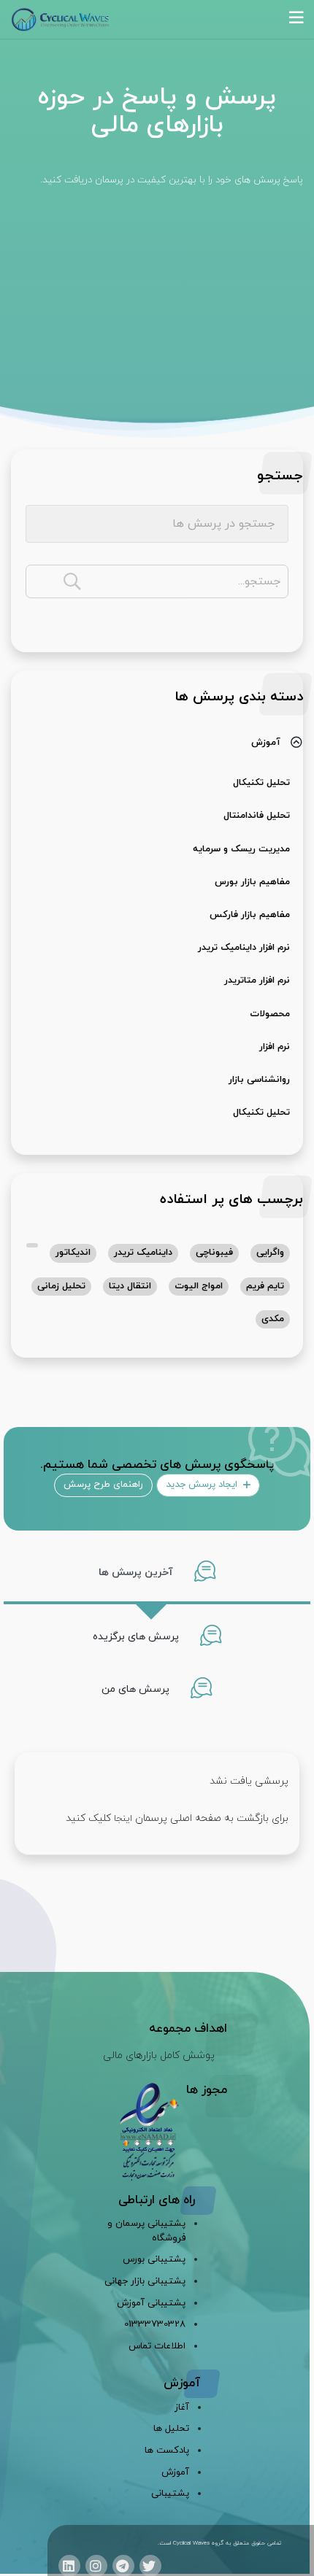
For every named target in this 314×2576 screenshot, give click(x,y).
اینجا (123, 1819)
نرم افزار (275, 1047)
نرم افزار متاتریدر (257, 980)
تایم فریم (265, 1286)
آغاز (182, 2407)
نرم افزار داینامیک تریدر (244, 948)
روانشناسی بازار (259, 1080)
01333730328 (155, 2324)
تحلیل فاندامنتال (257, 816)
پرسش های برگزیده (137, 1637)
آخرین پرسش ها (137, 1573)
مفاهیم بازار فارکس (250, 915)
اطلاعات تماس (157, 2346)
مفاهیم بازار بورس (252, 882)
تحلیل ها (171, 2429)
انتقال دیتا (130, 1286)
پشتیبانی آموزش (151, 2303)
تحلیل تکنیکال (261, 783)
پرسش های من (137, 1689)
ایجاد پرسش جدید (203, 1485)
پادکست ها (167, 2451)
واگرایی (270, 1253)
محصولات (270, 1014)
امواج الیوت (199, 1286)
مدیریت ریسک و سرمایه (241, 849)
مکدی (273, 1319)
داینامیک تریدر (143, 1253)
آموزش (266, 743)
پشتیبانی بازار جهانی (145, 2281)
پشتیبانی (170, 2494)
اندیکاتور (73, 1253)
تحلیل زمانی (61, 1286)
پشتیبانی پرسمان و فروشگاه (146, 2231)
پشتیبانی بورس (154, 2259)
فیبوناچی (214, 1253)
